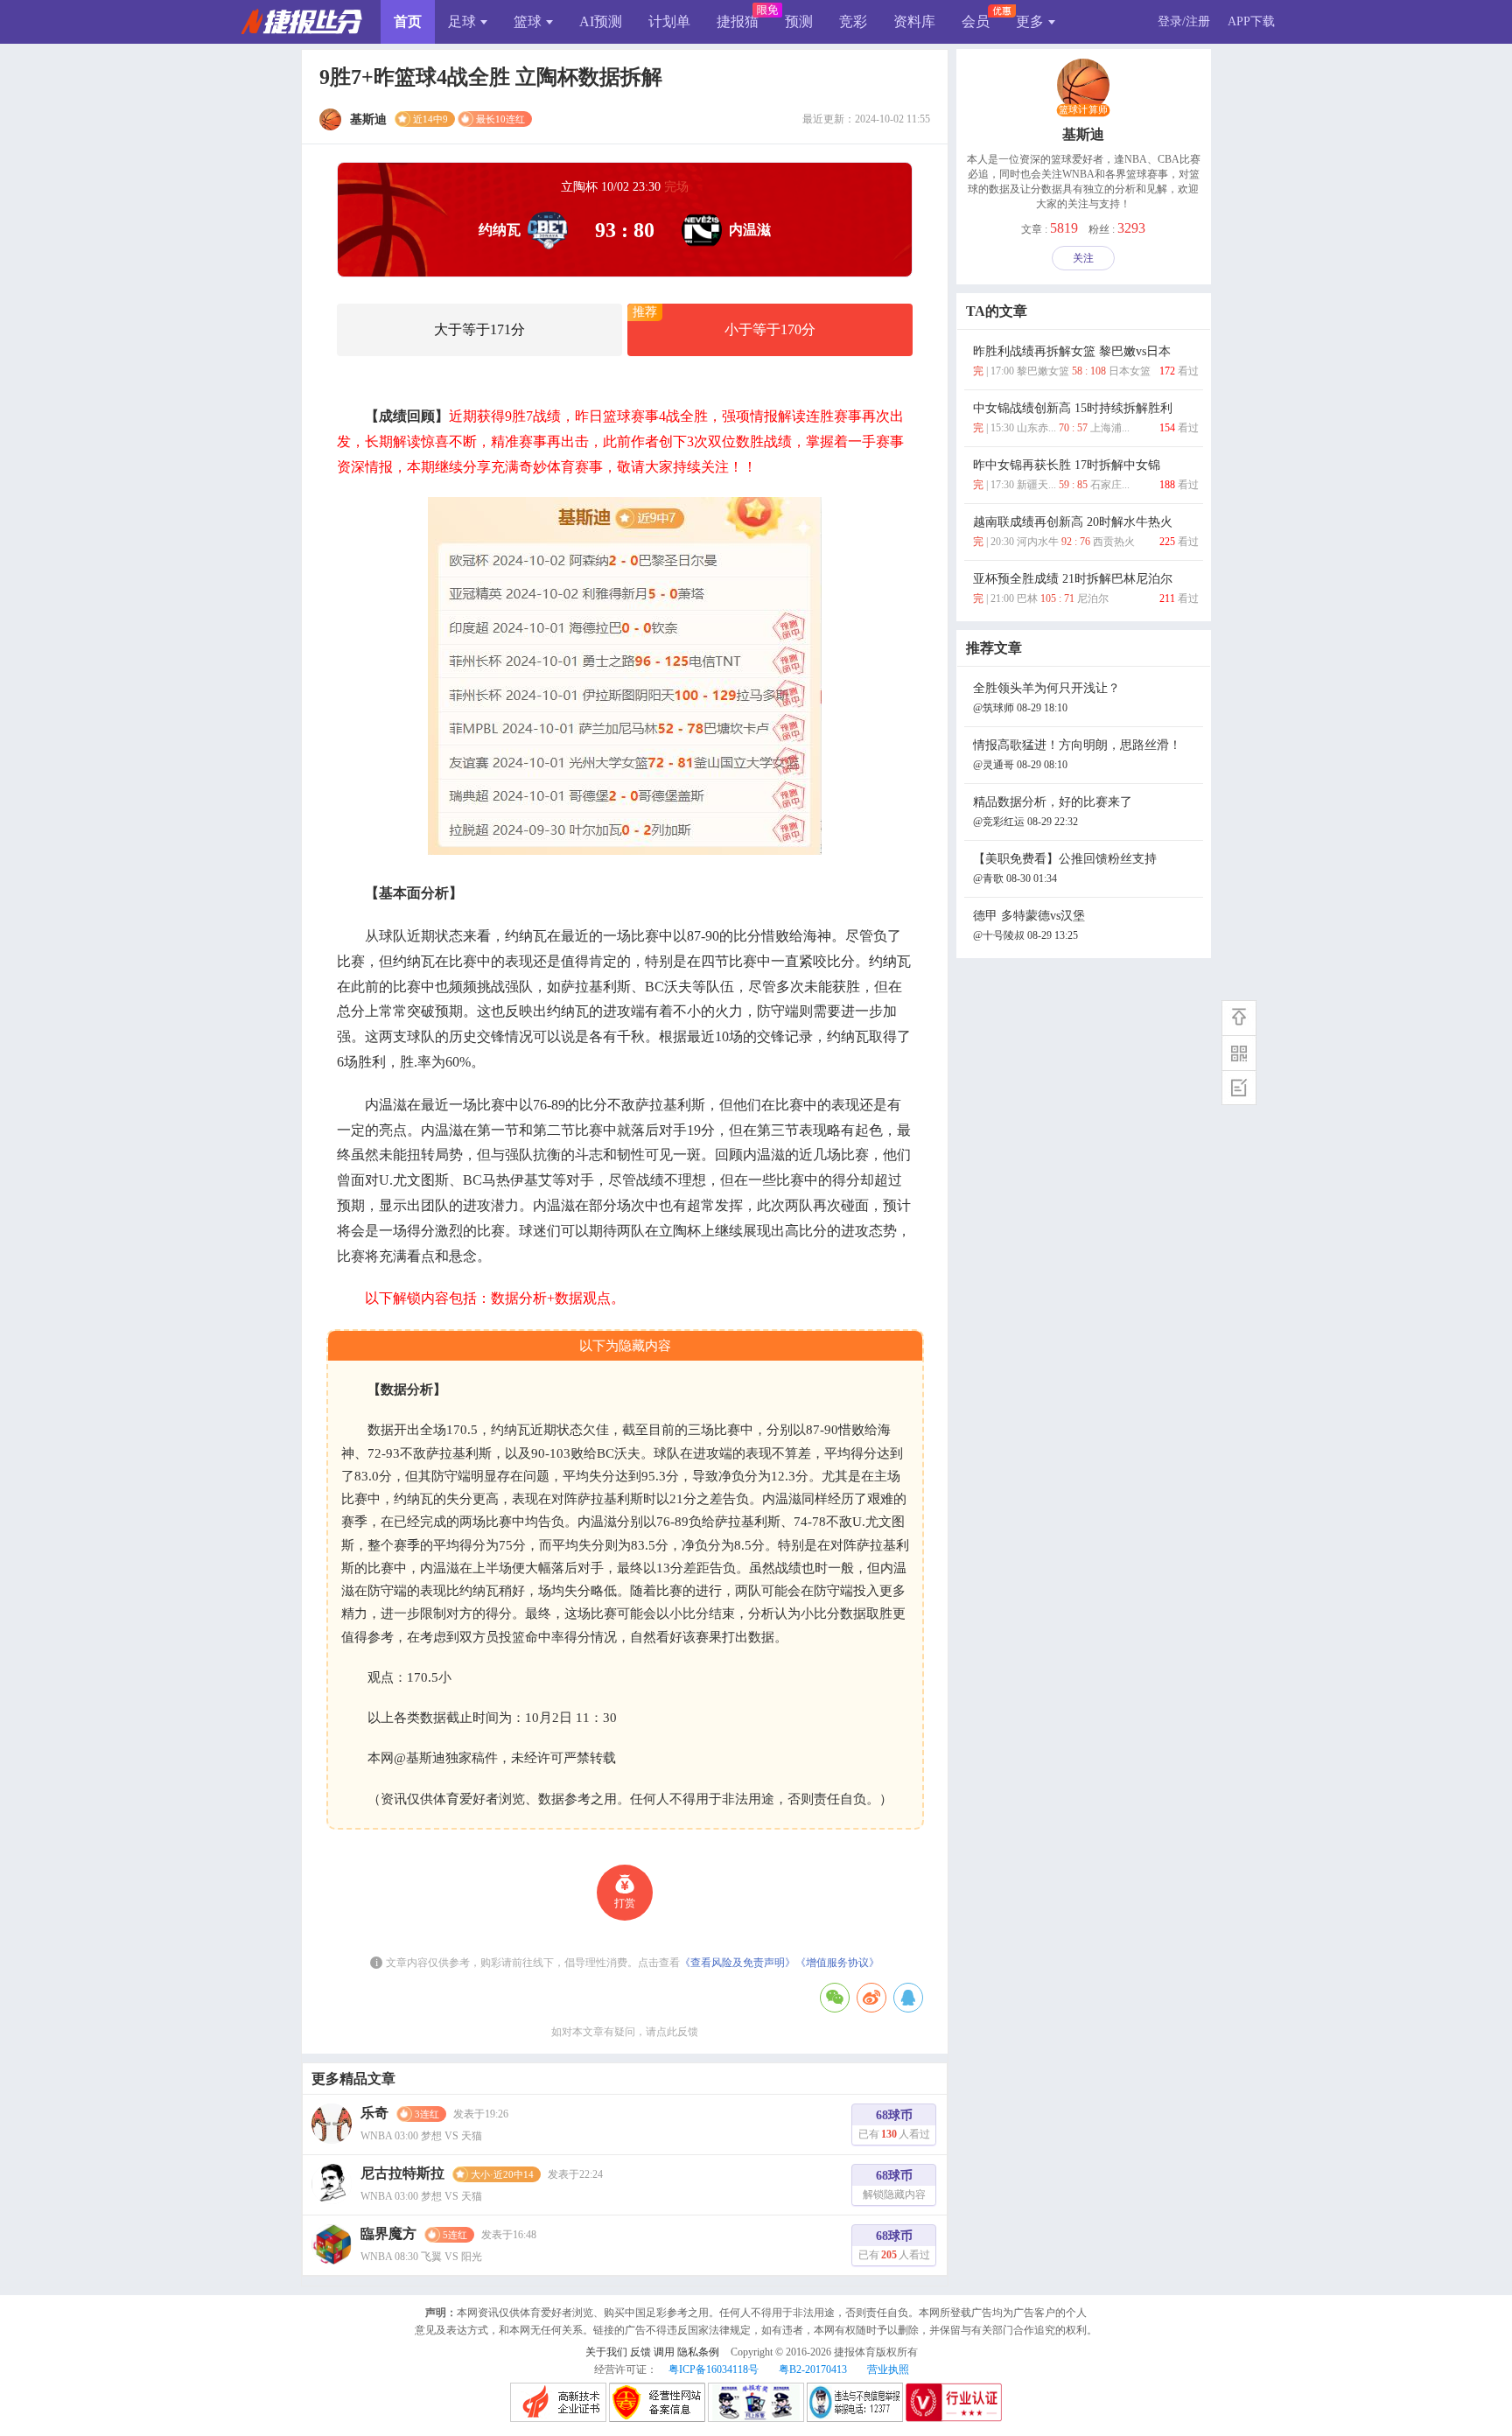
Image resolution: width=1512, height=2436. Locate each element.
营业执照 (888, 2369)
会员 (976, 21)
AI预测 (601, 21)
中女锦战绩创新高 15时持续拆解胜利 (1086, 418)
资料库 (914, 21)
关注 (1083, 258)
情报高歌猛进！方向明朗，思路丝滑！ (1077, 755)
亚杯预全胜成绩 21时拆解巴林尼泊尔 (1086, 588)
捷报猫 (738, 21)
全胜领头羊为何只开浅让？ (1046, 698)
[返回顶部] (1239, 1018)
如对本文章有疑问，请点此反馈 (625, 2032)
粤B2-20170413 (813, 2369)
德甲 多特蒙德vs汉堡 (1029, 925)
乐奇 (374, 2113)
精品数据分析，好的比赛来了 (1053, 812)
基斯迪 (1083, 134)
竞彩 (853, 21)
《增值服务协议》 (837, 1963)
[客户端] (1239, 1053)
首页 (408, 21)
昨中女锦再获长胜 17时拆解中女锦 (1086, 475)
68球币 (894, 2124)
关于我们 (606, 2352)
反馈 (640, 2352)
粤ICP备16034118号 (714, 2369)
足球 (462, 21)
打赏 (625, 1903)
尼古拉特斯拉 (402, 2173)
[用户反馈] (1239, 1088)
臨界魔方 (388, 2233)
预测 (799, 21)
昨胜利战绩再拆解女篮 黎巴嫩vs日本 (1086, 361)
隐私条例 (698, 2352)
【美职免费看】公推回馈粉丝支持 (1065, 868)
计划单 (669, 21)
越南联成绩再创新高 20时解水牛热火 (1086, 532)
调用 (664, 2352)
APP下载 (1251, 21)
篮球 (528, 21)
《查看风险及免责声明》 (738, 1963)
